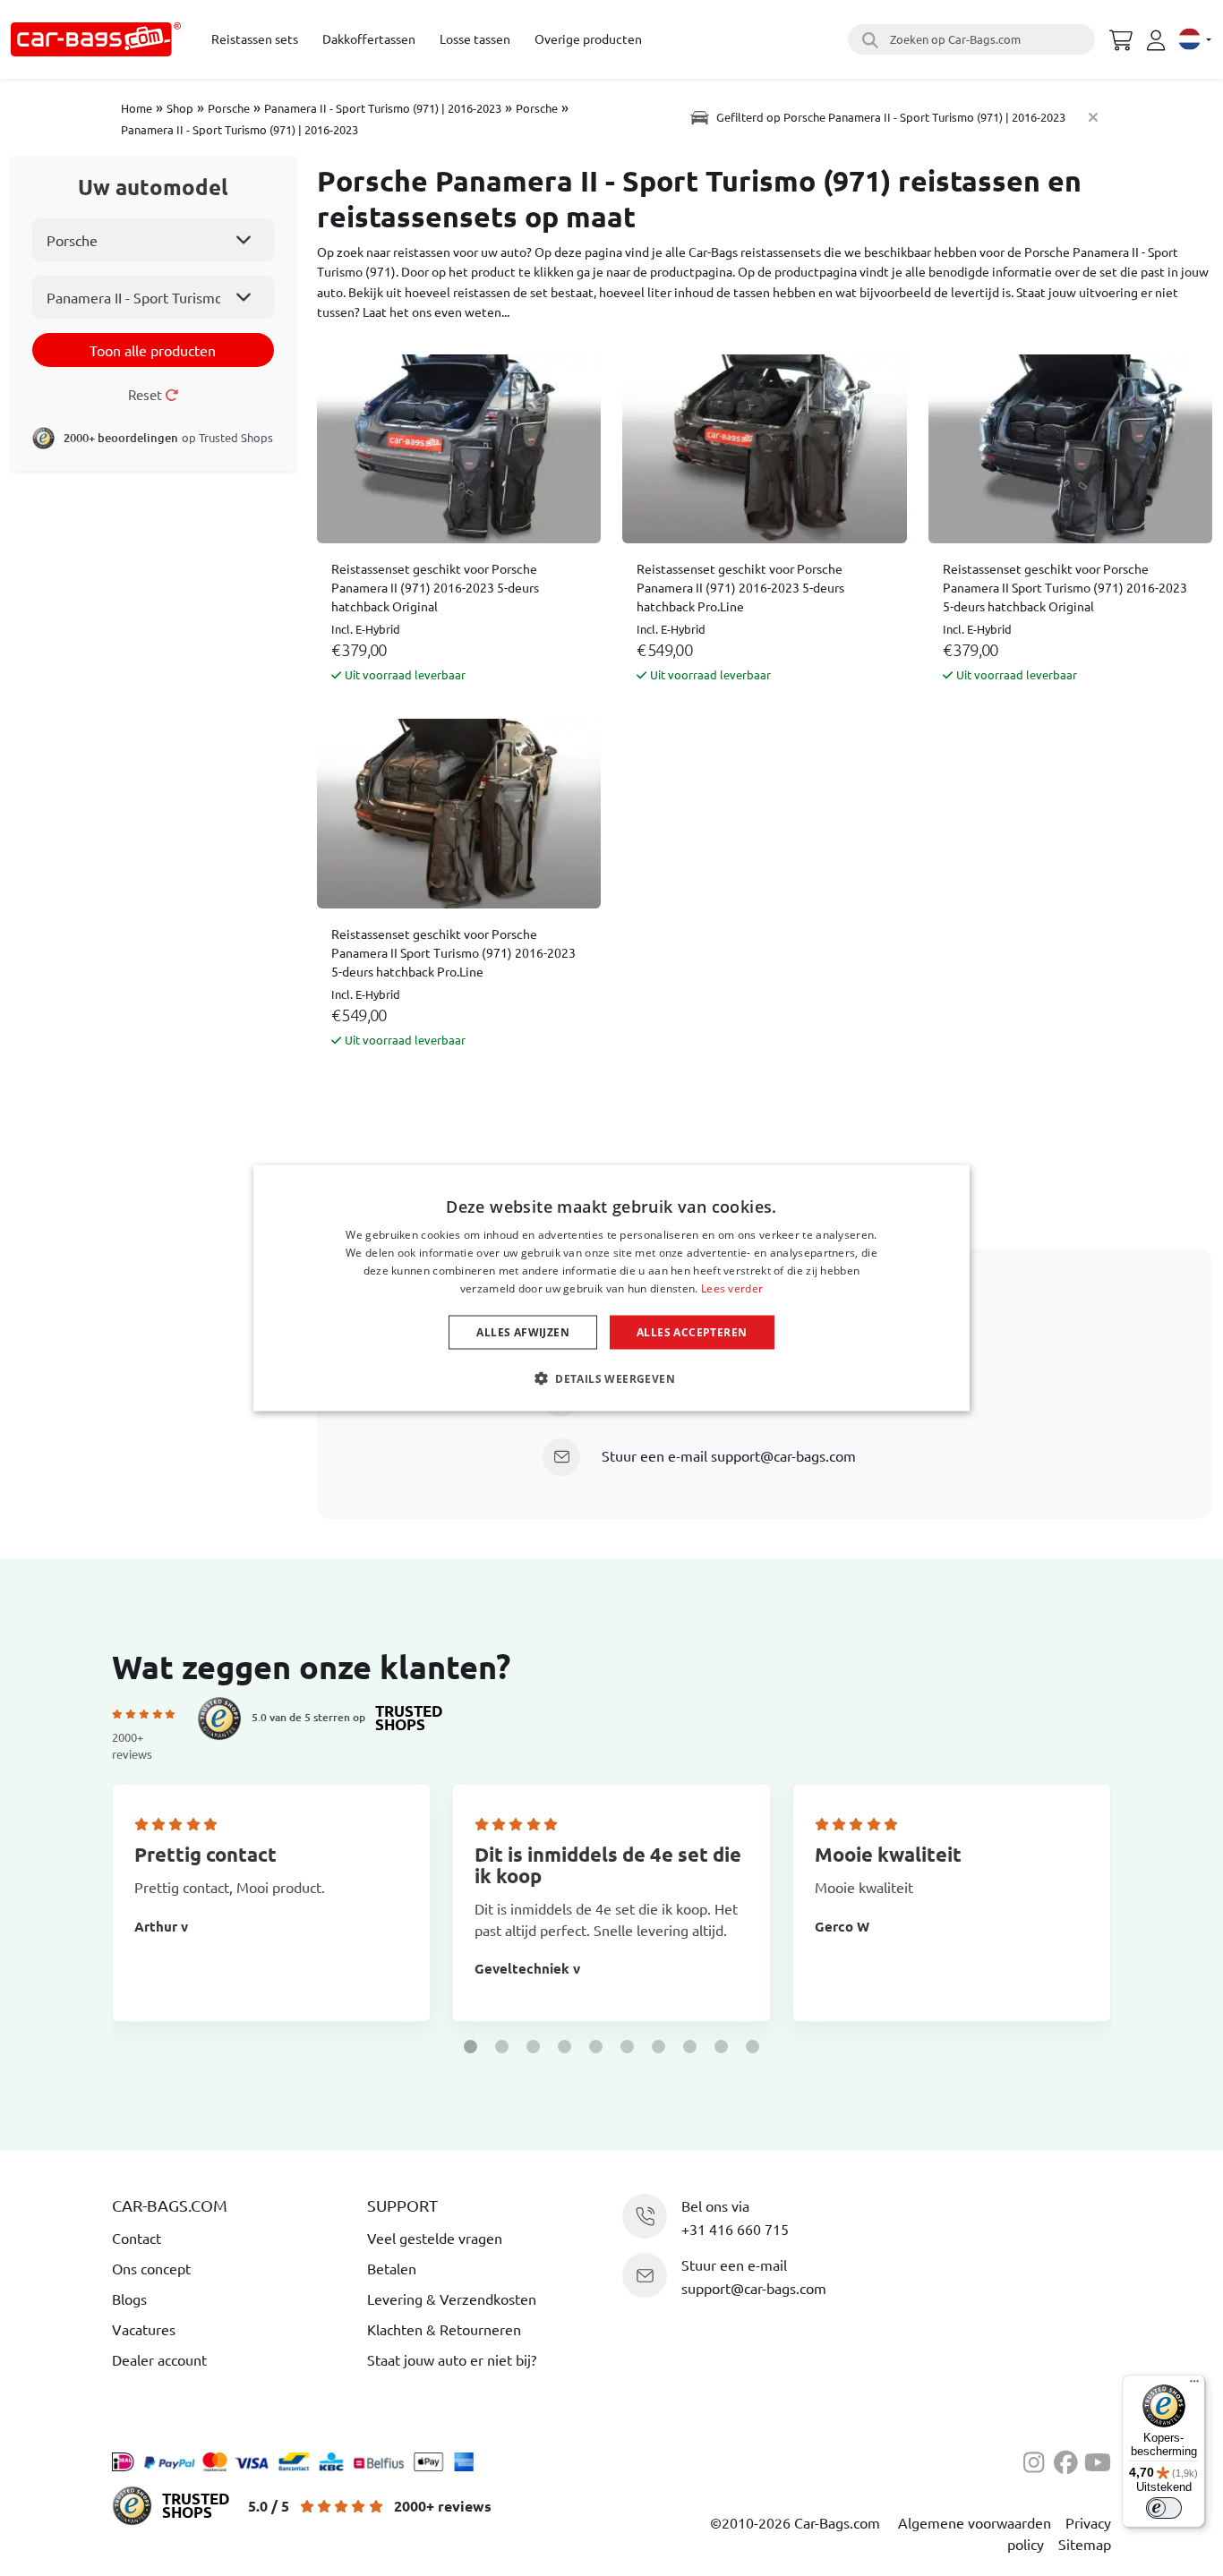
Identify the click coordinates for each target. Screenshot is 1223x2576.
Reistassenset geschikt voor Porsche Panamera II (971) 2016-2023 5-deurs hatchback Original (435, 587)
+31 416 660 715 (735, 2229)
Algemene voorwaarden (975, 2522)
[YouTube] (1098, 2460)
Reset (146, 394)
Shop (180, 108)
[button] (470, 2047)
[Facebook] (1069, 2460)
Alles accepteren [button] (692, 1331)
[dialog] (611, 1288)
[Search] (868, 39)
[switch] (1164, 2508)
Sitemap (1085, 2544)
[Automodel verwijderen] (1093, 117)
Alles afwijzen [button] (523, 1331)
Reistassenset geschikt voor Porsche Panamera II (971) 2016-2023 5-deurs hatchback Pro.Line (740, 587)
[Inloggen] (1159, 40)
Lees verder (732, 1288)
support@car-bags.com (783, 1455)
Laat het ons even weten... (436, 311)
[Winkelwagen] (1121, 38)
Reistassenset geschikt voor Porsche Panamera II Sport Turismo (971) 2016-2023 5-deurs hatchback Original (1065, 587)
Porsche (229, 108)
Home (137, 108)
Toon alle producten (153, 350)
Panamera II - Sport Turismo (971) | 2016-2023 (383, 108)
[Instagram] (1039, 2460)
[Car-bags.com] (96, 39)
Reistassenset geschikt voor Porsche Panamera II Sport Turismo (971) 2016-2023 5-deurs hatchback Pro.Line (453, 952)
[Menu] (1194, 2385)
